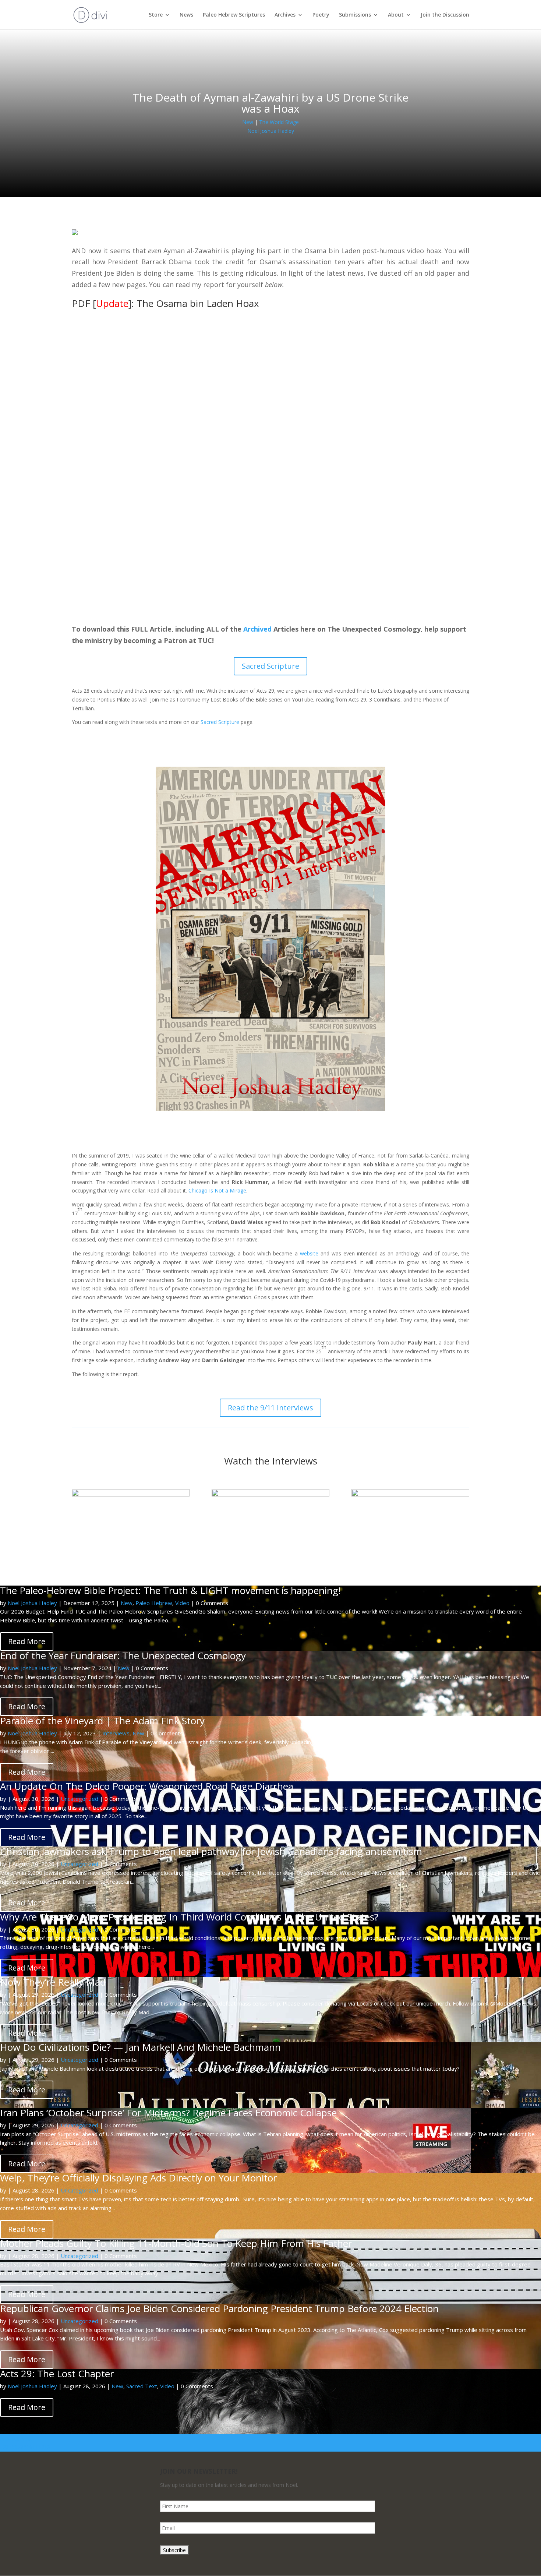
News (186, 15)
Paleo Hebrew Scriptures (234, 15)
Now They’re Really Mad (53, 1982)
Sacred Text (142, 2386)
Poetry (321, 15)
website (309, 1253)
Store (156, 15)
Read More (27, 1641)
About (396, 15)
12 (41, 2447)
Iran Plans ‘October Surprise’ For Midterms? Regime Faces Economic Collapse (168, 2113)
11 (35, 2447)
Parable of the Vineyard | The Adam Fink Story (102, 1721)
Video (182, 1603)
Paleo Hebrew (154, 1603)
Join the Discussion (445, 15)
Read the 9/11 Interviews (270, 1408)
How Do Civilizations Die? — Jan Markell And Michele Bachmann (140, 2047)
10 (29, 2447)
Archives (285, 15)
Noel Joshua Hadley (271, 131)
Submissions (355, 15)
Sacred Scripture (270, 666)
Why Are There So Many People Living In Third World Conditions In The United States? (189, 1917)
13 (47, 2447)
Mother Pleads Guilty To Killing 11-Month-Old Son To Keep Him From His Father (176, 2243)
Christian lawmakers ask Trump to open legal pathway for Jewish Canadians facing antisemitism (211, 1851)
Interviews (116, 1733)
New (248, 122)
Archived (257, 629)
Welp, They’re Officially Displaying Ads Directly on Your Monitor (138, 2178)
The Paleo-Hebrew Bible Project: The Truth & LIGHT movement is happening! (170, 1590)
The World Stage (279, 122)
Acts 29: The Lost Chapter (57, 2374)
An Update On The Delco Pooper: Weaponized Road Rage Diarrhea (147, 1786)
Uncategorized (79, 1799)
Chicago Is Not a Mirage (217, 1190)
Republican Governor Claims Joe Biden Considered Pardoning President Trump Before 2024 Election (219, 2308)
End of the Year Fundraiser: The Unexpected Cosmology (123, 1656)
